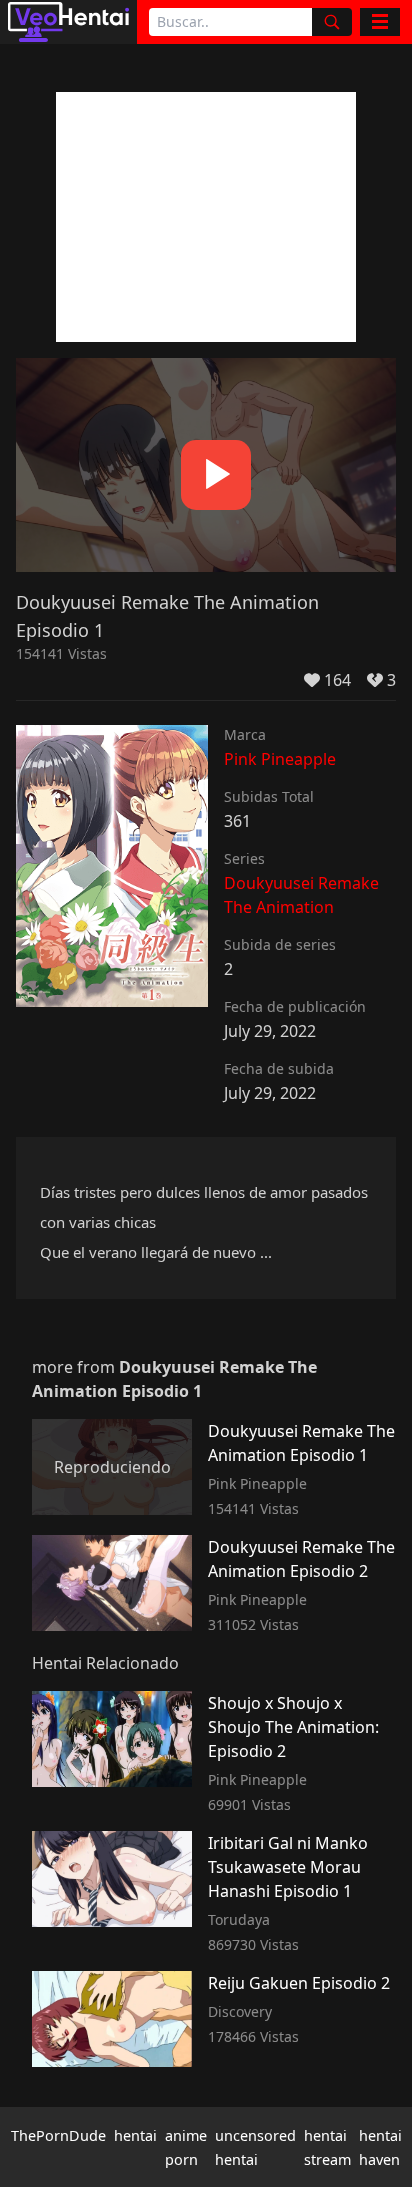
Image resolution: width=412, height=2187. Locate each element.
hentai (135, 2135)
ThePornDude (58, 2135)
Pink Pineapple (280, 759)
